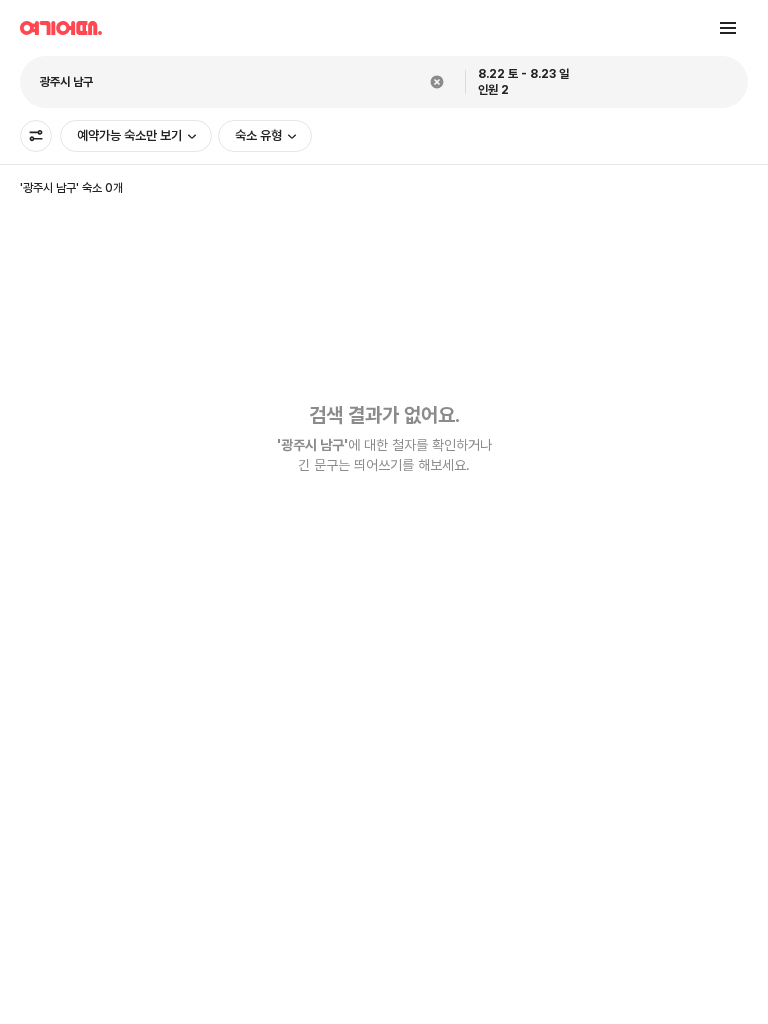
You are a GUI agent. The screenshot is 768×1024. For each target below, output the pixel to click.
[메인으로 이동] (61, 28)
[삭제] (437, 82)
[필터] (36, 136)
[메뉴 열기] (728, 28)
